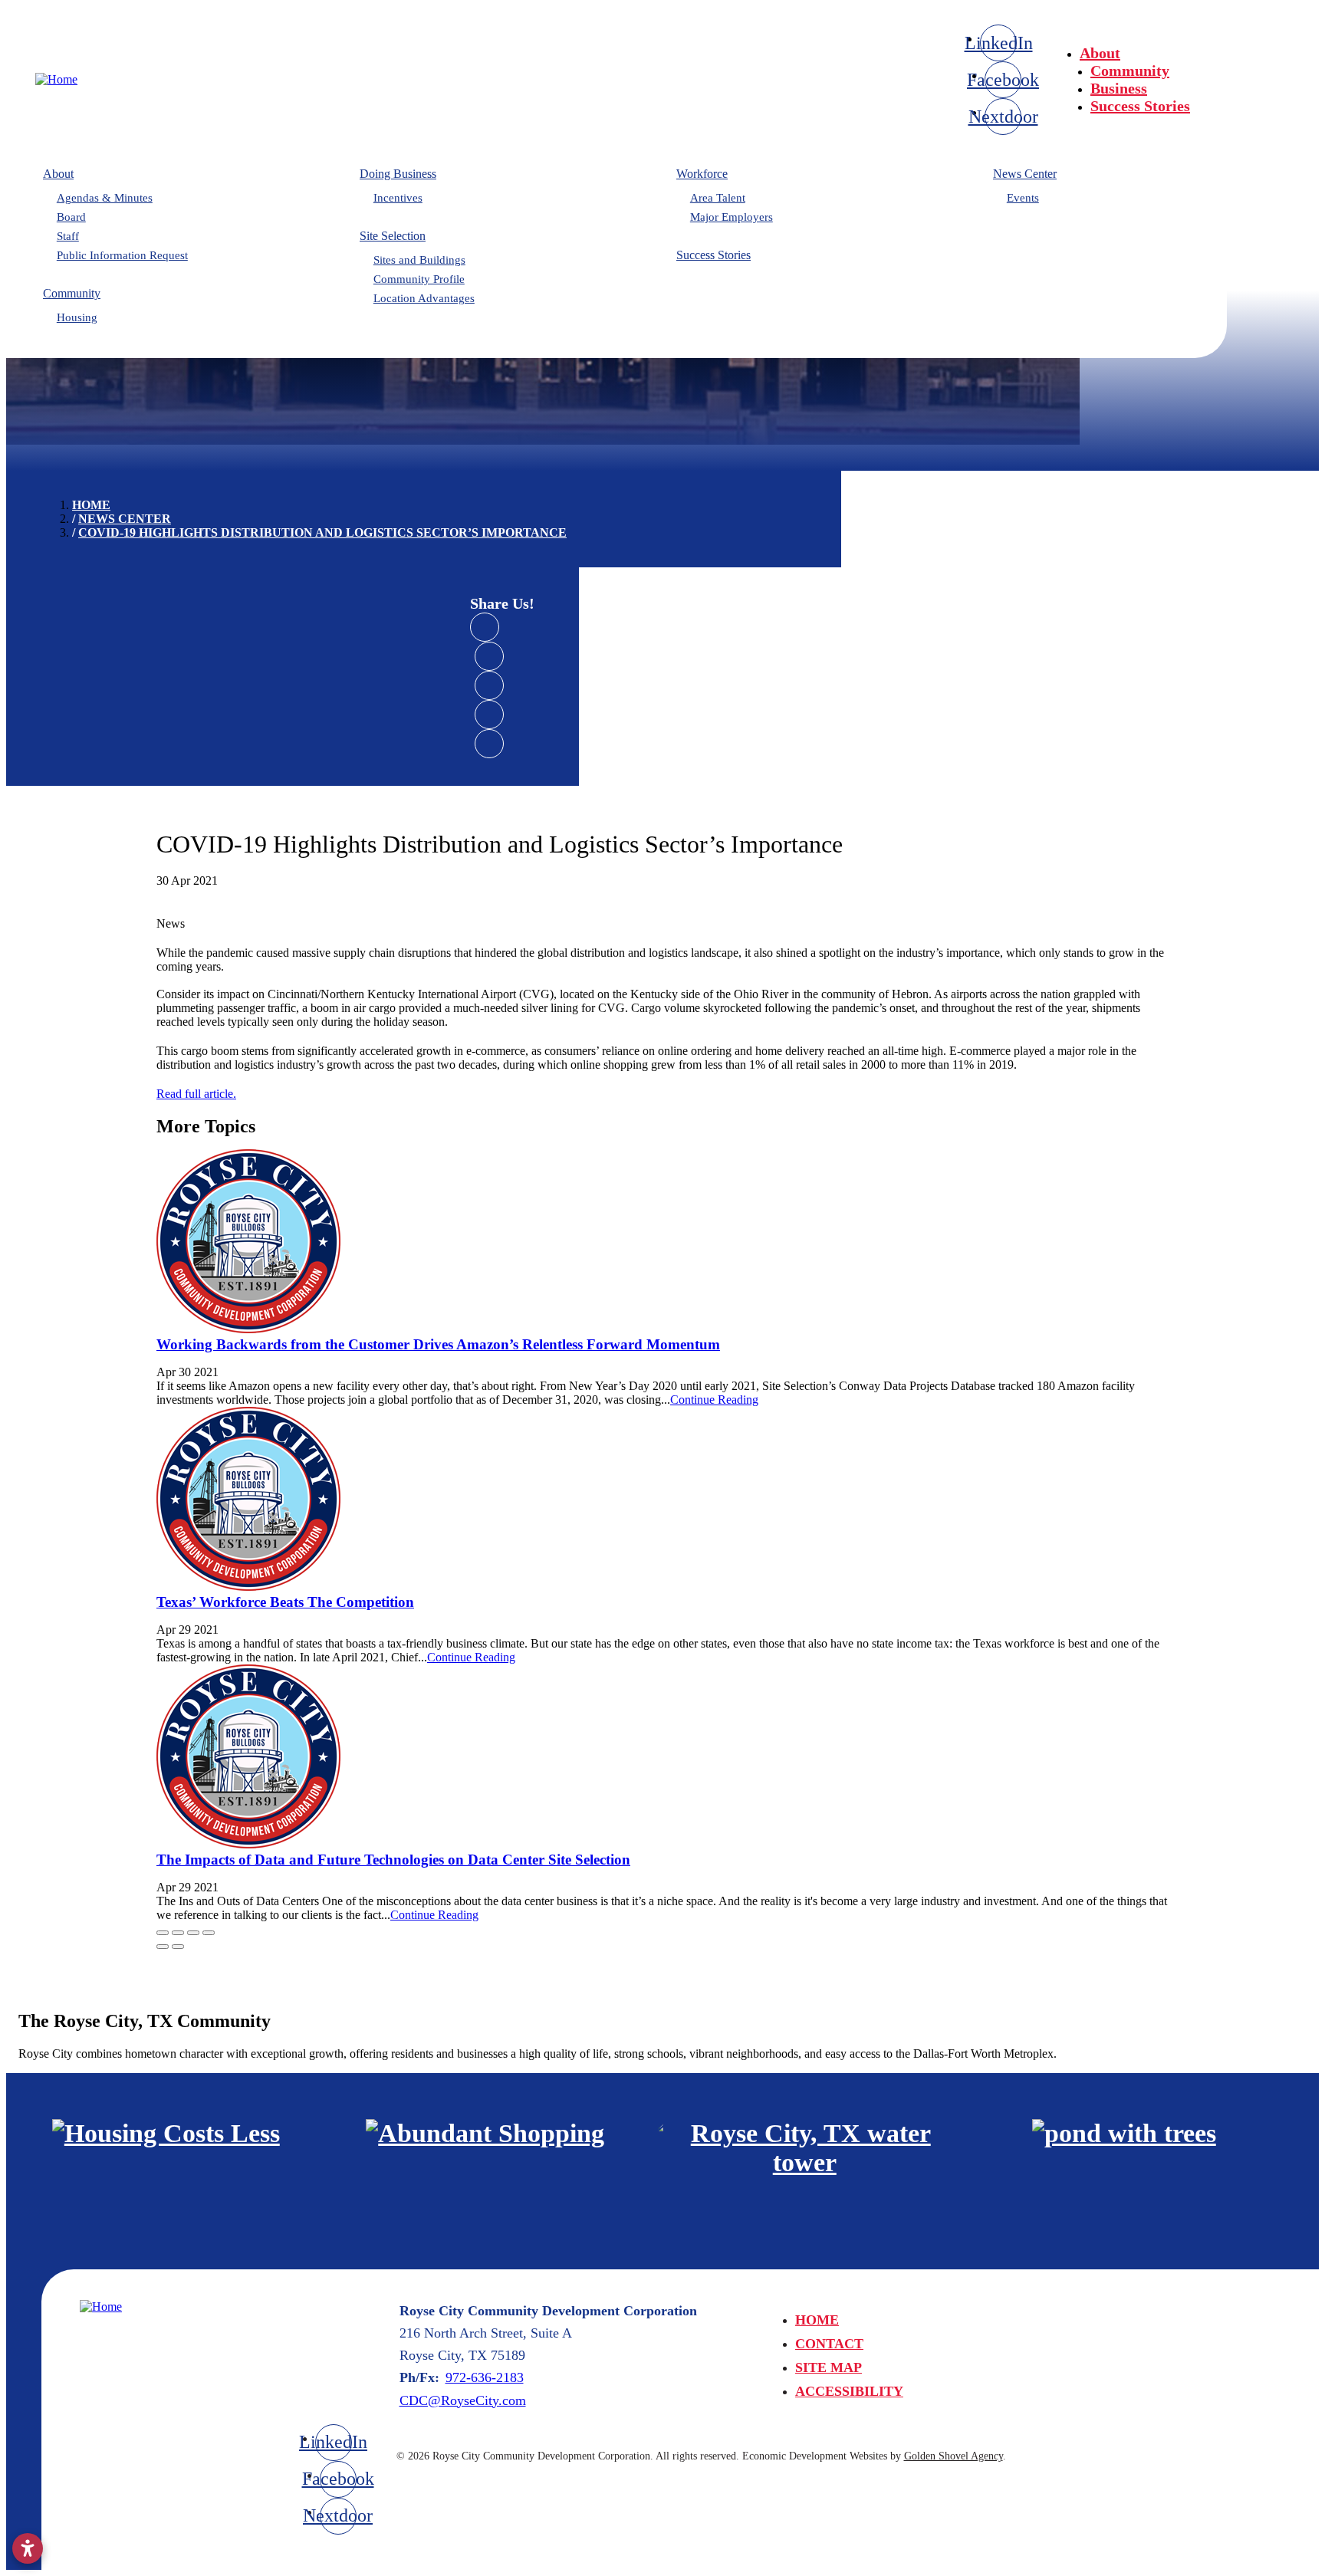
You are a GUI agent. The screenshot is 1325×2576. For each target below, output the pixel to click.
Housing (77, 317)
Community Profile (419, 279)
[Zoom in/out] (209, 1933)
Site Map (829, 2367)
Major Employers (732, 217)
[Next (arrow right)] (178, 1947)
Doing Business (398, 174)
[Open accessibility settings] (28, 2548)
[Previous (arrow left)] (163, 1947)
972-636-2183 (485, 2377)
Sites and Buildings (419, 260)
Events (1023, 198)
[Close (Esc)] (163, 1933)
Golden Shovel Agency (953, 2456)
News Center (1025, 174)
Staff (68, 236)
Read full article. (196, 1094)
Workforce (702, 174)
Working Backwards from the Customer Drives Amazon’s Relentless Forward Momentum (438, 1344)
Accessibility (849, 2391)
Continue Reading (714, 1400)
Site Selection (393, 236)
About (1100, 53)
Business (1119, 88)
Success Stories (1140, 106)
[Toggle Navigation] (1272, 47)
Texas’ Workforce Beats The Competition (285, 1602)
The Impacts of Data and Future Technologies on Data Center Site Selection (393, 1860)
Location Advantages (424, 298)
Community (1130, 71)
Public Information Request (122, 255)
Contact (829, 2344)
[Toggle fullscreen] (193, 1933)
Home (817, 2320)
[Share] (178, 1933)
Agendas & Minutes (105, 198)
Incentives (398, 198)
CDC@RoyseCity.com (463, 2400)
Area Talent (718, 198)
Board (71, 217)
